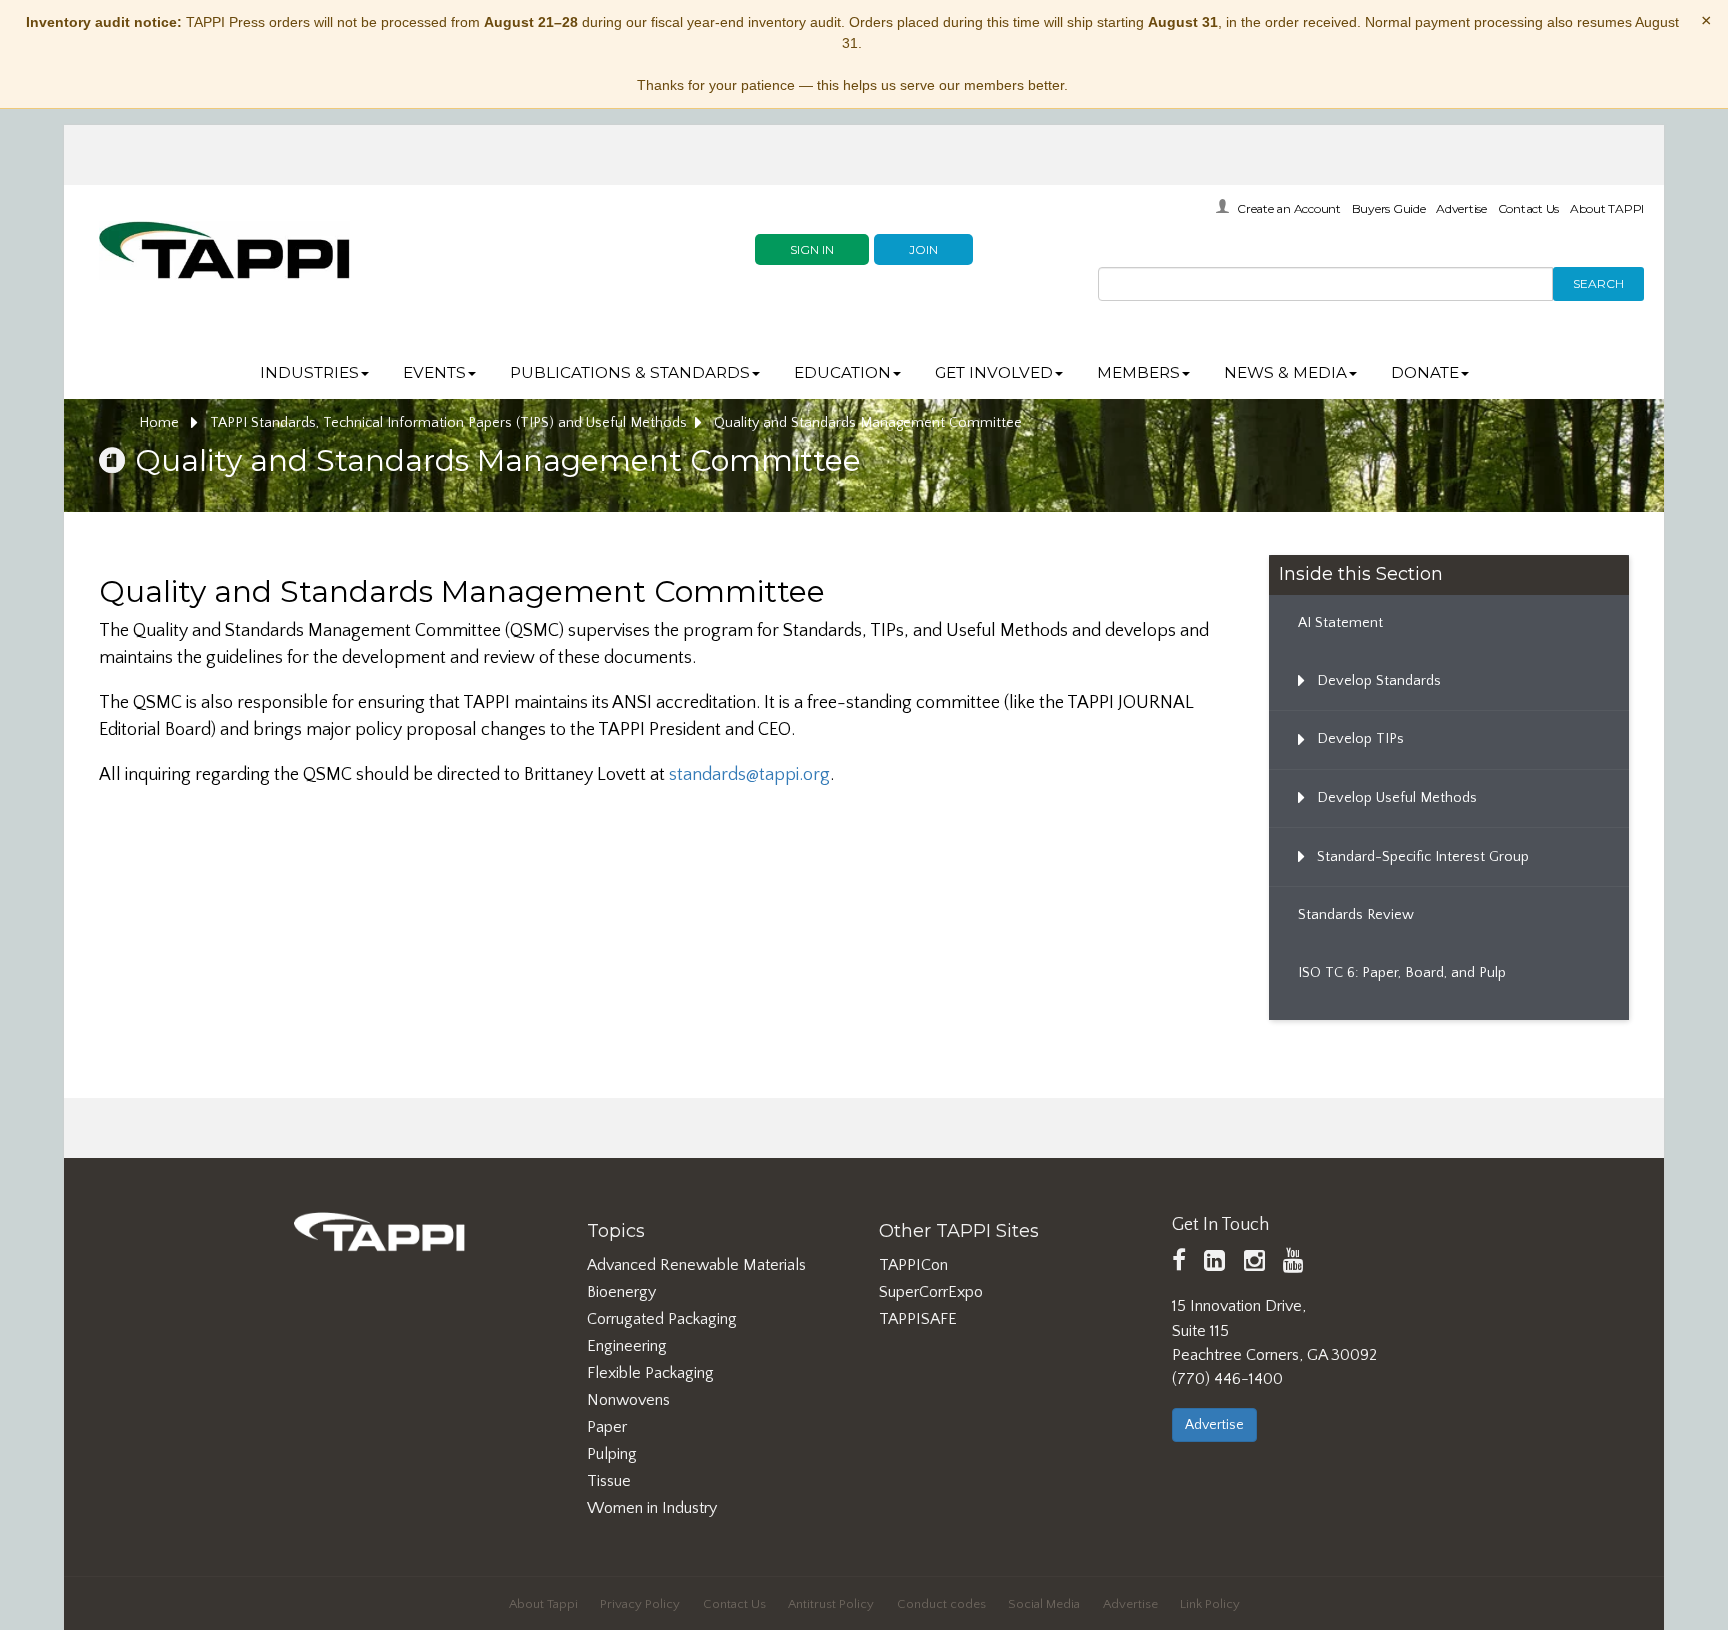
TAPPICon (913, 1265)
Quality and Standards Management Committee (868, 423)
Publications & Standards (630, 372)
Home (161, 423)
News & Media (1285, 372)
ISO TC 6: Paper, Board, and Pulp (1402, 973)
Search (1598, 283)
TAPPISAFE (918, 1319)
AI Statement (1340, 623)
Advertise (1461, 208)
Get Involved (994, 372)
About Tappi (543, 1604)
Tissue (609, 1481)
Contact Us (1529, 208)
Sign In (812, 249)
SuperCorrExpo (931, 1292)
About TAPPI (1607, 208)
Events (434, 372)
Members (1138, 372)
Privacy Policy (640, 1604)
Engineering (627, 1346)
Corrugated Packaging (662, 1319)
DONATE (1425, 372)
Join (923, 249)
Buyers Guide (1389, 208)
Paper (607, 1427)
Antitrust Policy (831, 1604)
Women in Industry (652, 1508)
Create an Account (1289, 208)
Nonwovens (628, 1400)
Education (842, 372)
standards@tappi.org (749, 775)
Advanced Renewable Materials (696, 1265)
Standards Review (1356, 915)
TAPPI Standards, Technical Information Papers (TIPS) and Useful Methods (448, 423)
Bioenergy (621, 1292)
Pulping (612, 1454)
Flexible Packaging (650, 1373)
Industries (309, 372)
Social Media (1044, 1604)
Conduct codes (941, 1604)
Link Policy (1210, 1604)
